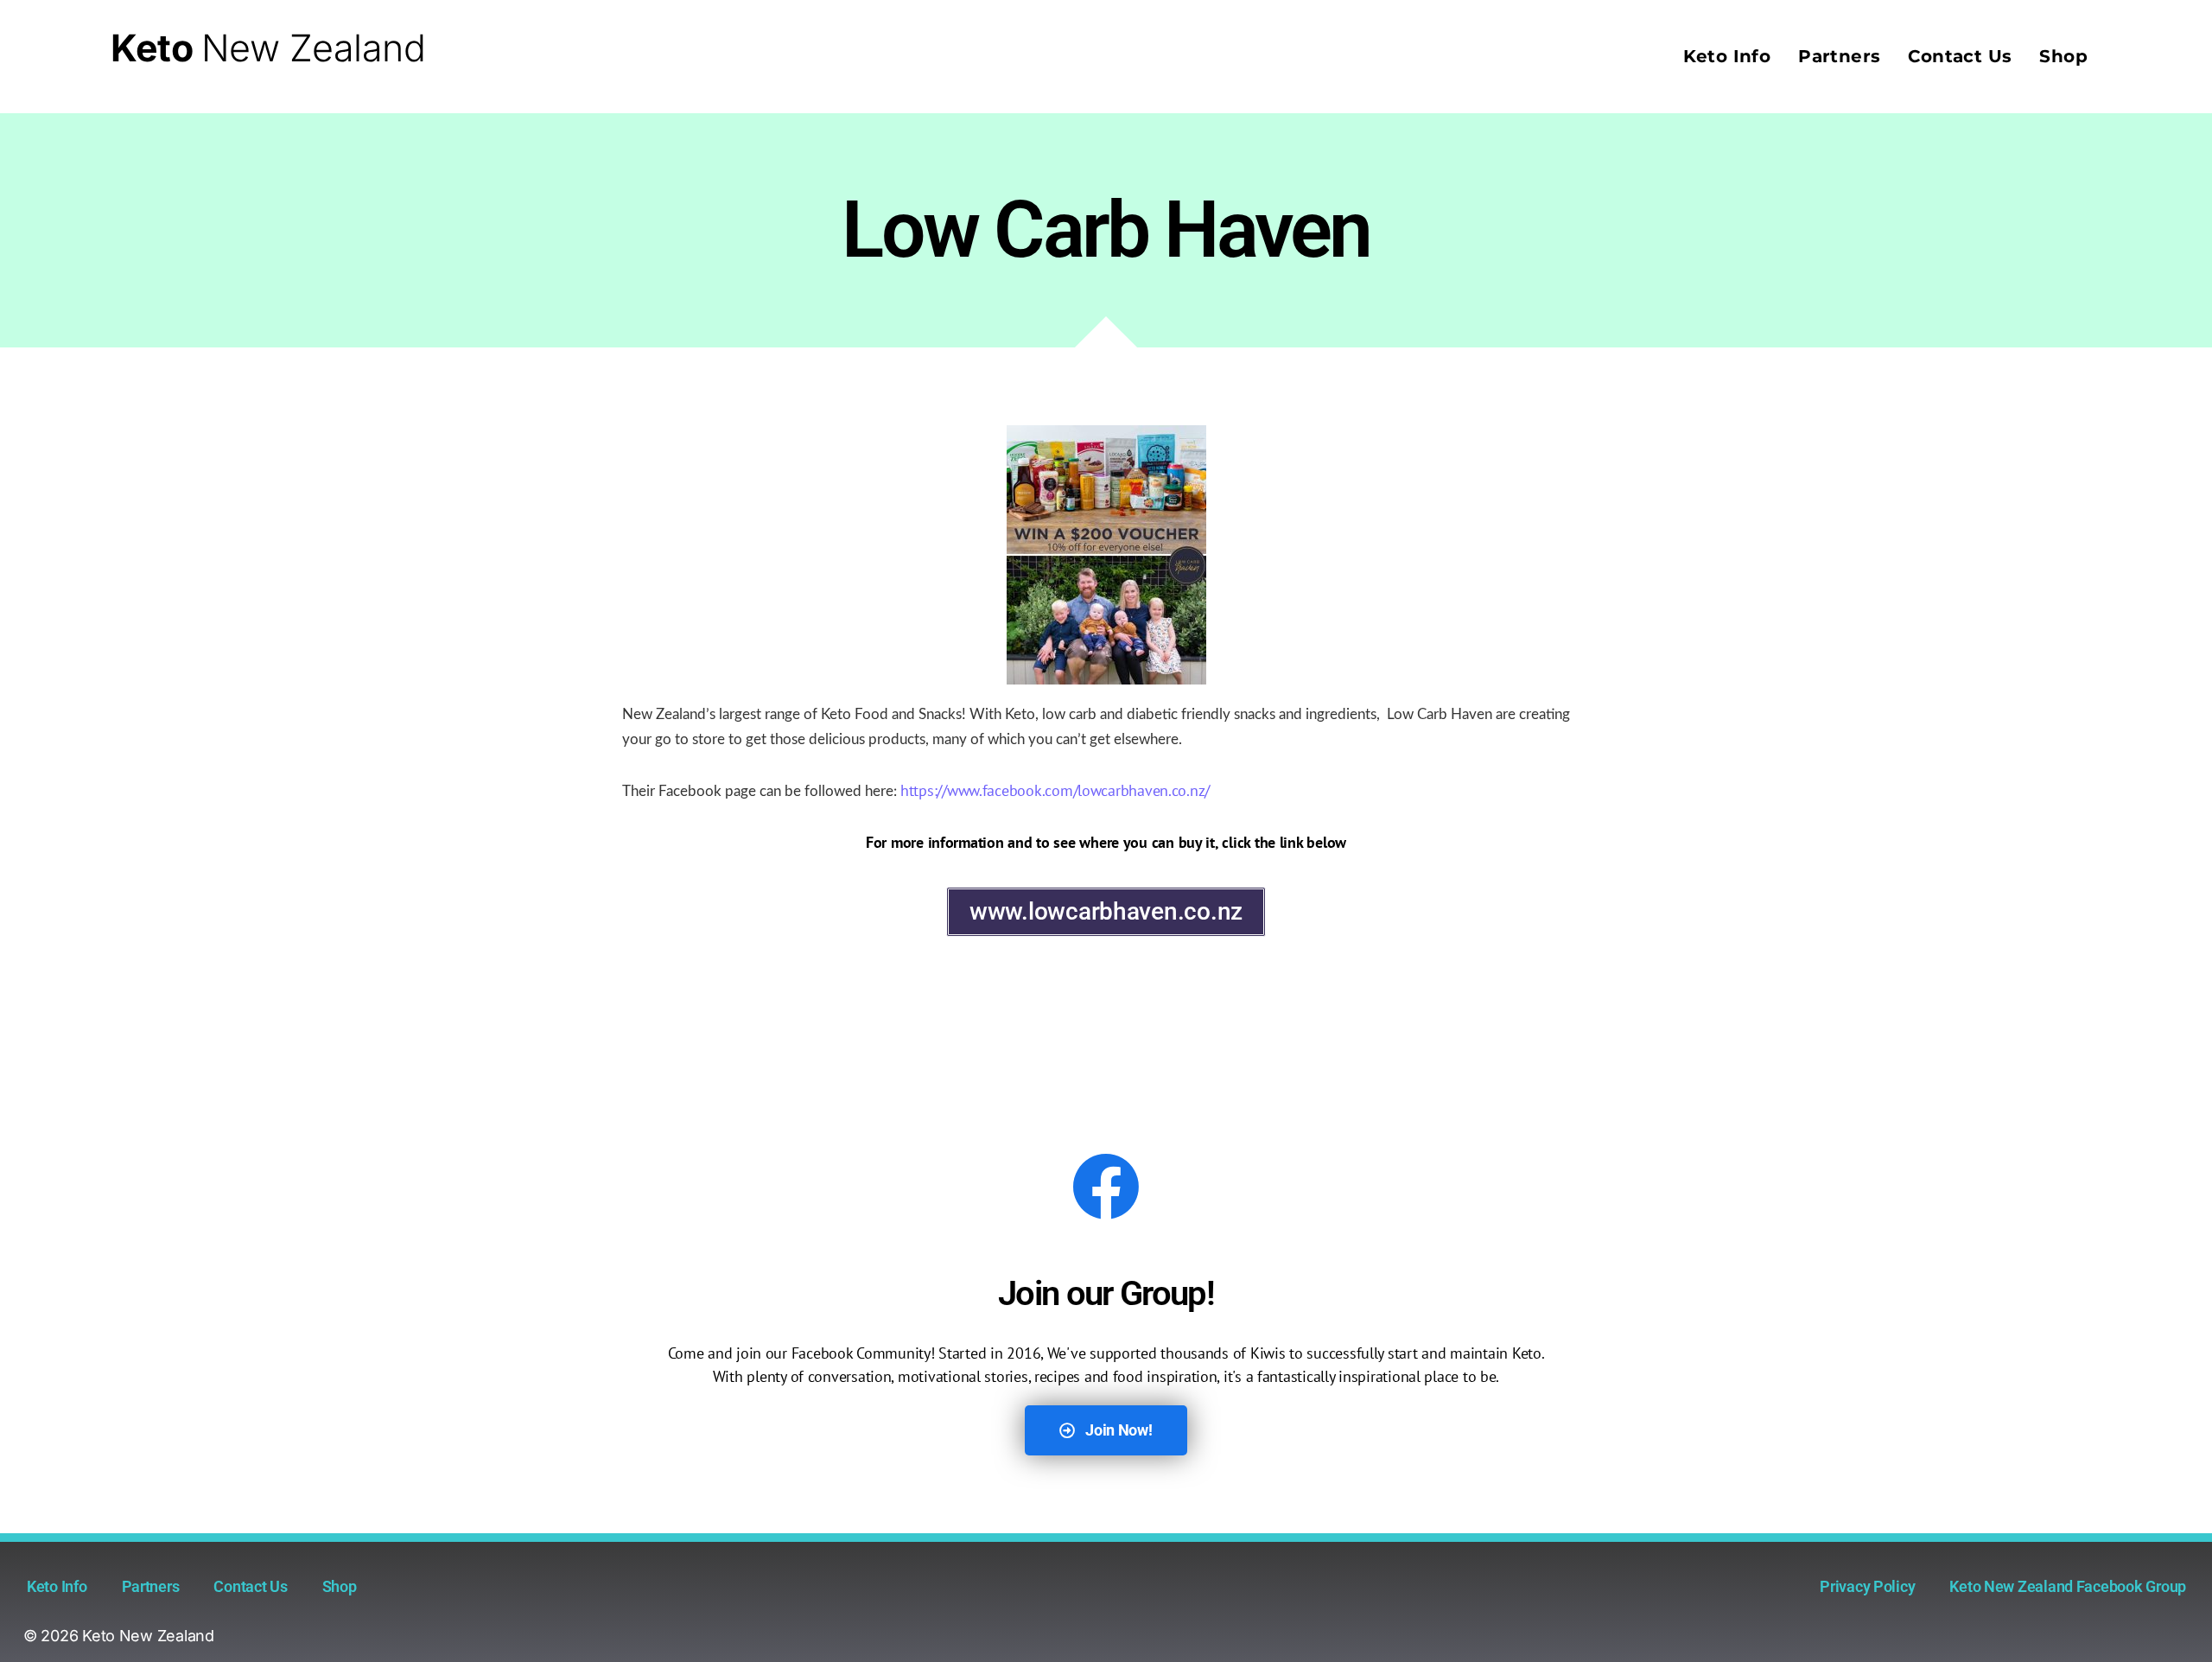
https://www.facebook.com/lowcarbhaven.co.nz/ (1055, 790)
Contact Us (1960, 56)
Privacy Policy (1867, 1586)
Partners (1839, 56)
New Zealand (268, 48)
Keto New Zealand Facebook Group (2068, 1586)
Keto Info (1727, 56)
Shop (2063, 56)
